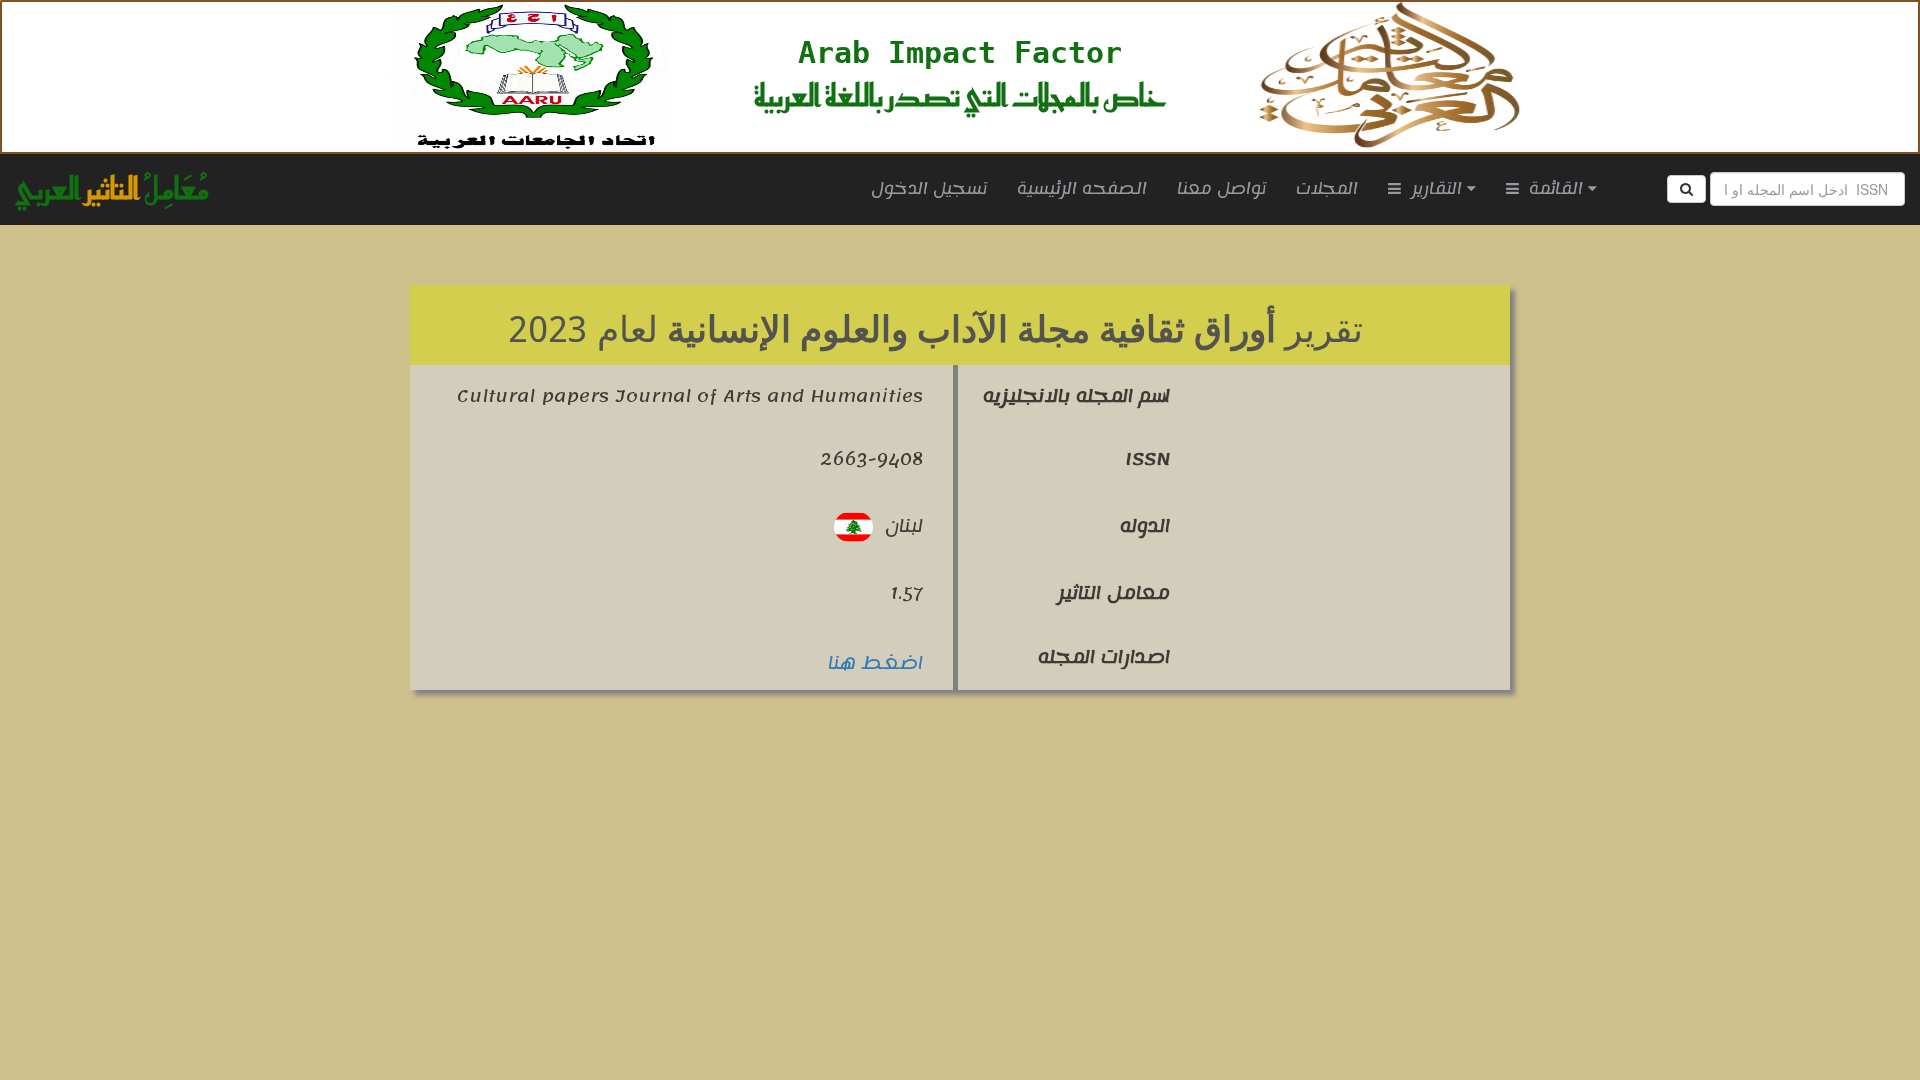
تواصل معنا (1221, 189)
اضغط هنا (875, 663)
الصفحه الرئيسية (1074, 188)
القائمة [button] (1553, 189)
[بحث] (1686, 189)
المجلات (1327, 189)
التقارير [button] (1434, 189)
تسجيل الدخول (929, 189)
